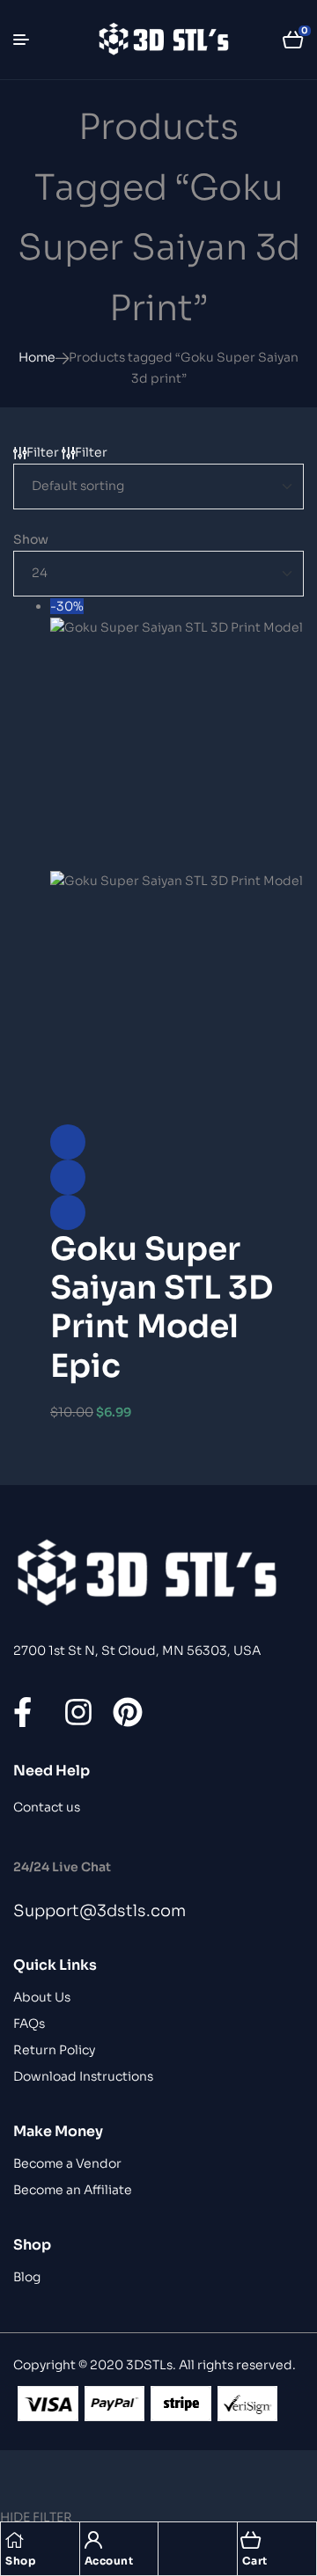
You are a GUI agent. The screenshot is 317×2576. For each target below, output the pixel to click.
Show (31, 539)
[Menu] (28, 40)
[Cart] (251, 2540)
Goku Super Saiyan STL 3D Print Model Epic (162, 1307)
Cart (255, 2561)
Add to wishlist (68, 1142)
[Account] (93, 2540)
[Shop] (14, 2540)
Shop (20, 2561)
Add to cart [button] (68, 1212)
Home (37, 357)
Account (109, 2561)
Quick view (68, 1177)
